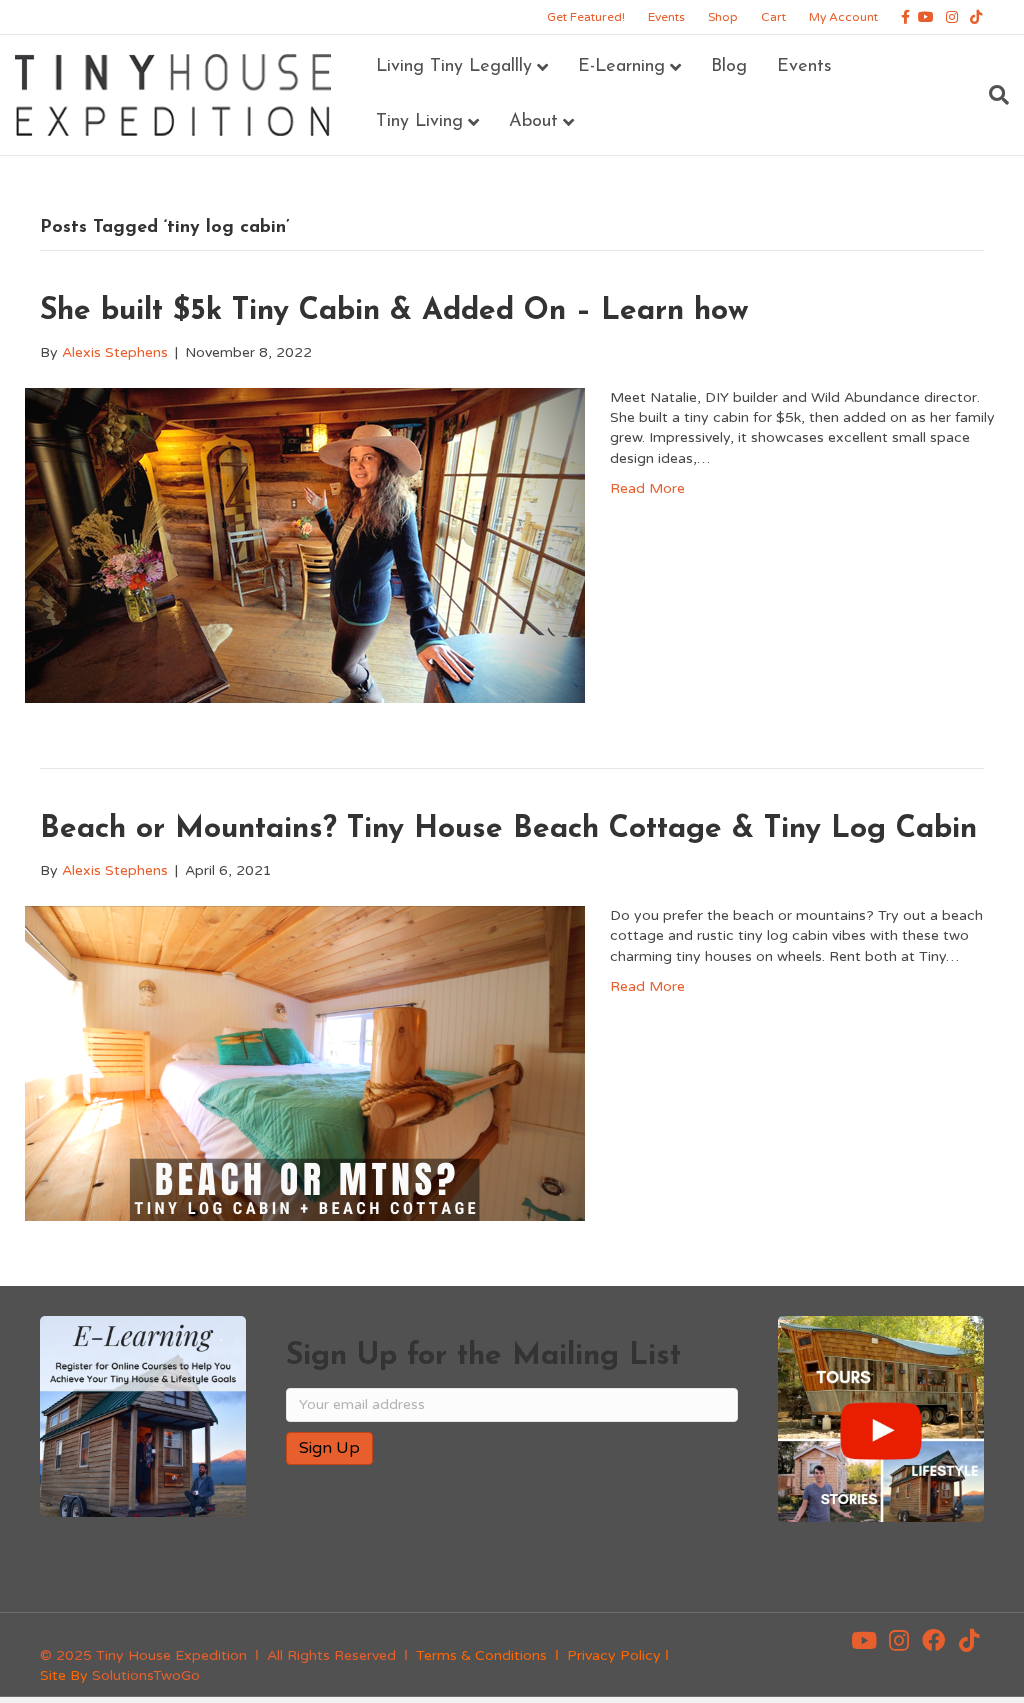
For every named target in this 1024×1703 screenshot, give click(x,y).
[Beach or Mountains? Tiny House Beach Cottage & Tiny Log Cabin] (305, 1062)
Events (666, 17)
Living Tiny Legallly (454, 67)
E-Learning (621, 67)
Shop (723, 17)
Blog (729, 67)
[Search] (991, 95)
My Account (843, 17)
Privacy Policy (614, 1655)
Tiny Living (419, 122)
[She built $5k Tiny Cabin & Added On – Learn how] (305, 544)
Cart (773, 17)
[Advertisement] (520, 1545)
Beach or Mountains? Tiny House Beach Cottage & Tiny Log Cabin (508, 829)
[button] (864, 1641)
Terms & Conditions (481, 1655)
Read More (647, 488)
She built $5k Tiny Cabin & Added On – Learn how (394, 311)
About (533, 122)
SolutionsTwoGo (146, 1675)
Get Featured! (586, 17)
